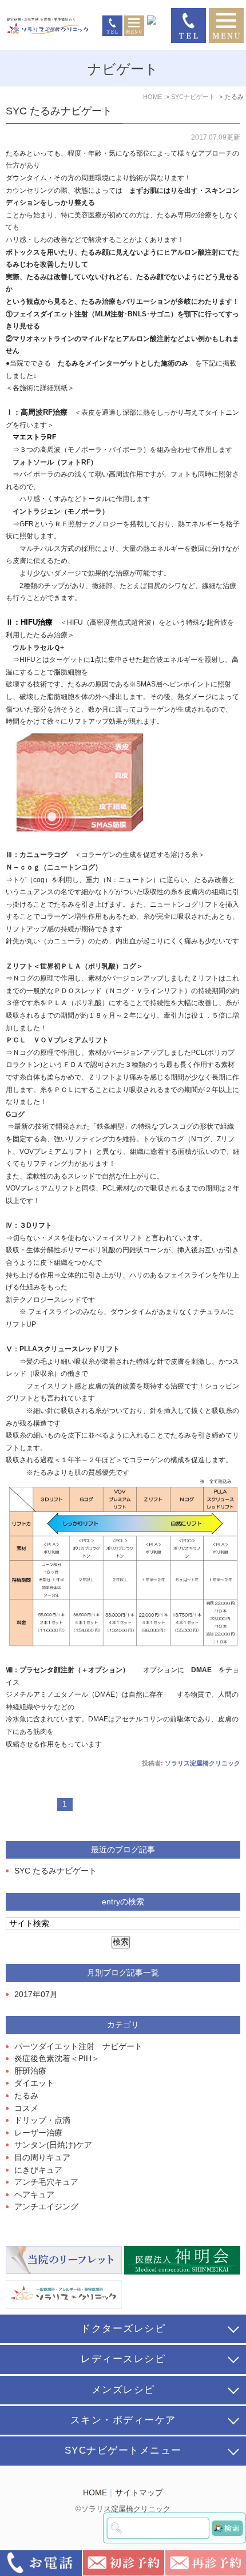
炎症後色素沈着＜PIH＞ (57, 2059)
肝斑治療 (30, 2071)
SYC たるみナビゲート (59, 111)
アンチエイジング (46, 2207)
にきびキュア (38, 2170)
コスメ (26, 2108)
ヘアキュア (34, 2195)
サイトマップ (139, 2493)
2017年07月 (36, 1994)
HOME (95, 2493)
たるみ (26, 2096)
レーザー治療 (38, 2133)
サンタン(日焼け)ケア (53, 2145)
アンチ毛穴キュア (46, 2182)
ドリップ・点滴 (42, 2120)
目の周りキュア (42, 2158)
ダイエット (34, 2083)
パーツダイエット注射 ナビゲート (78, 2047)
